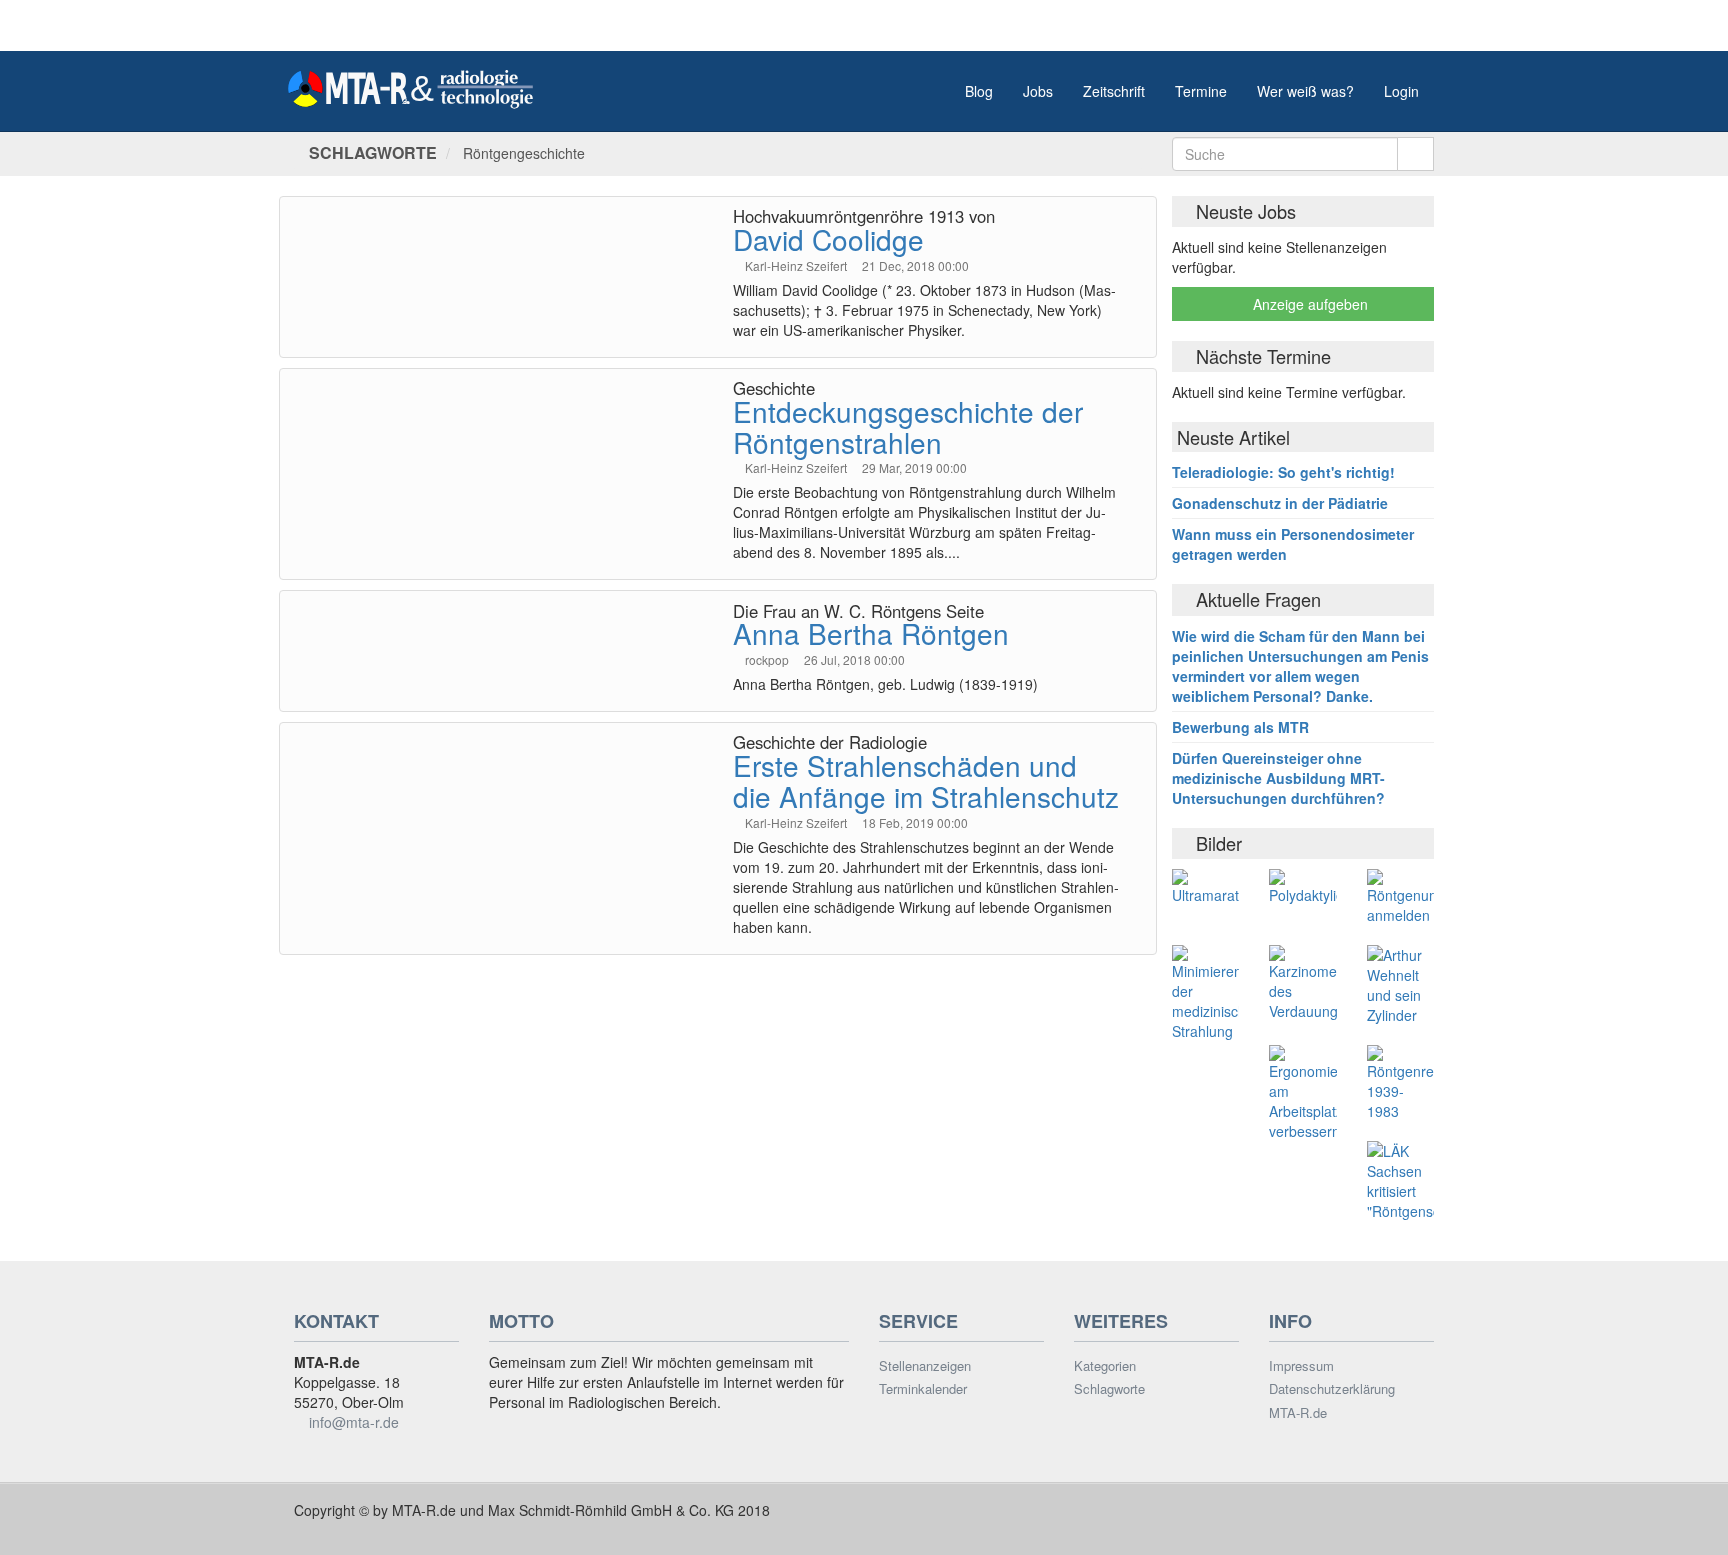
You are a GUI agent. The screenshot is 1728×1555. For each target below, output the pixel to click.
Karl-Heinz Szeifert (797, 265)
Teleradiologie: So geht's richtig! (1283, 472)
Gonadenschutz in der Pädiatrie (1280, 503)
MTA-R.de (1298, 1413)
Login (1401, 91)
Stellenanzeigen (925, 1366)
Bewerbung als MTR (1240, 727)
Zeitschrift (1114, 91)
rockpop (768, 659)
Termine (1201, 91)
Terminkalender (923, 1389)
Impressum (1301, 1366)
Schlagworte (1109, 1389)
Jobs (1038, 91)
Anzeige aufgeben (1308, 304)
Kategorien (1105, 1366)
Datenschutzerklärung (1332, 1389)
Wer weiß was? (1305, 91)
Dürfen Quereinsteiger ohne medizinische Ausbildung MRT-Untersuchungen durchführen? (1278, 778)
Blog (979, 91)
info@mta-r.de (354, 1422)
